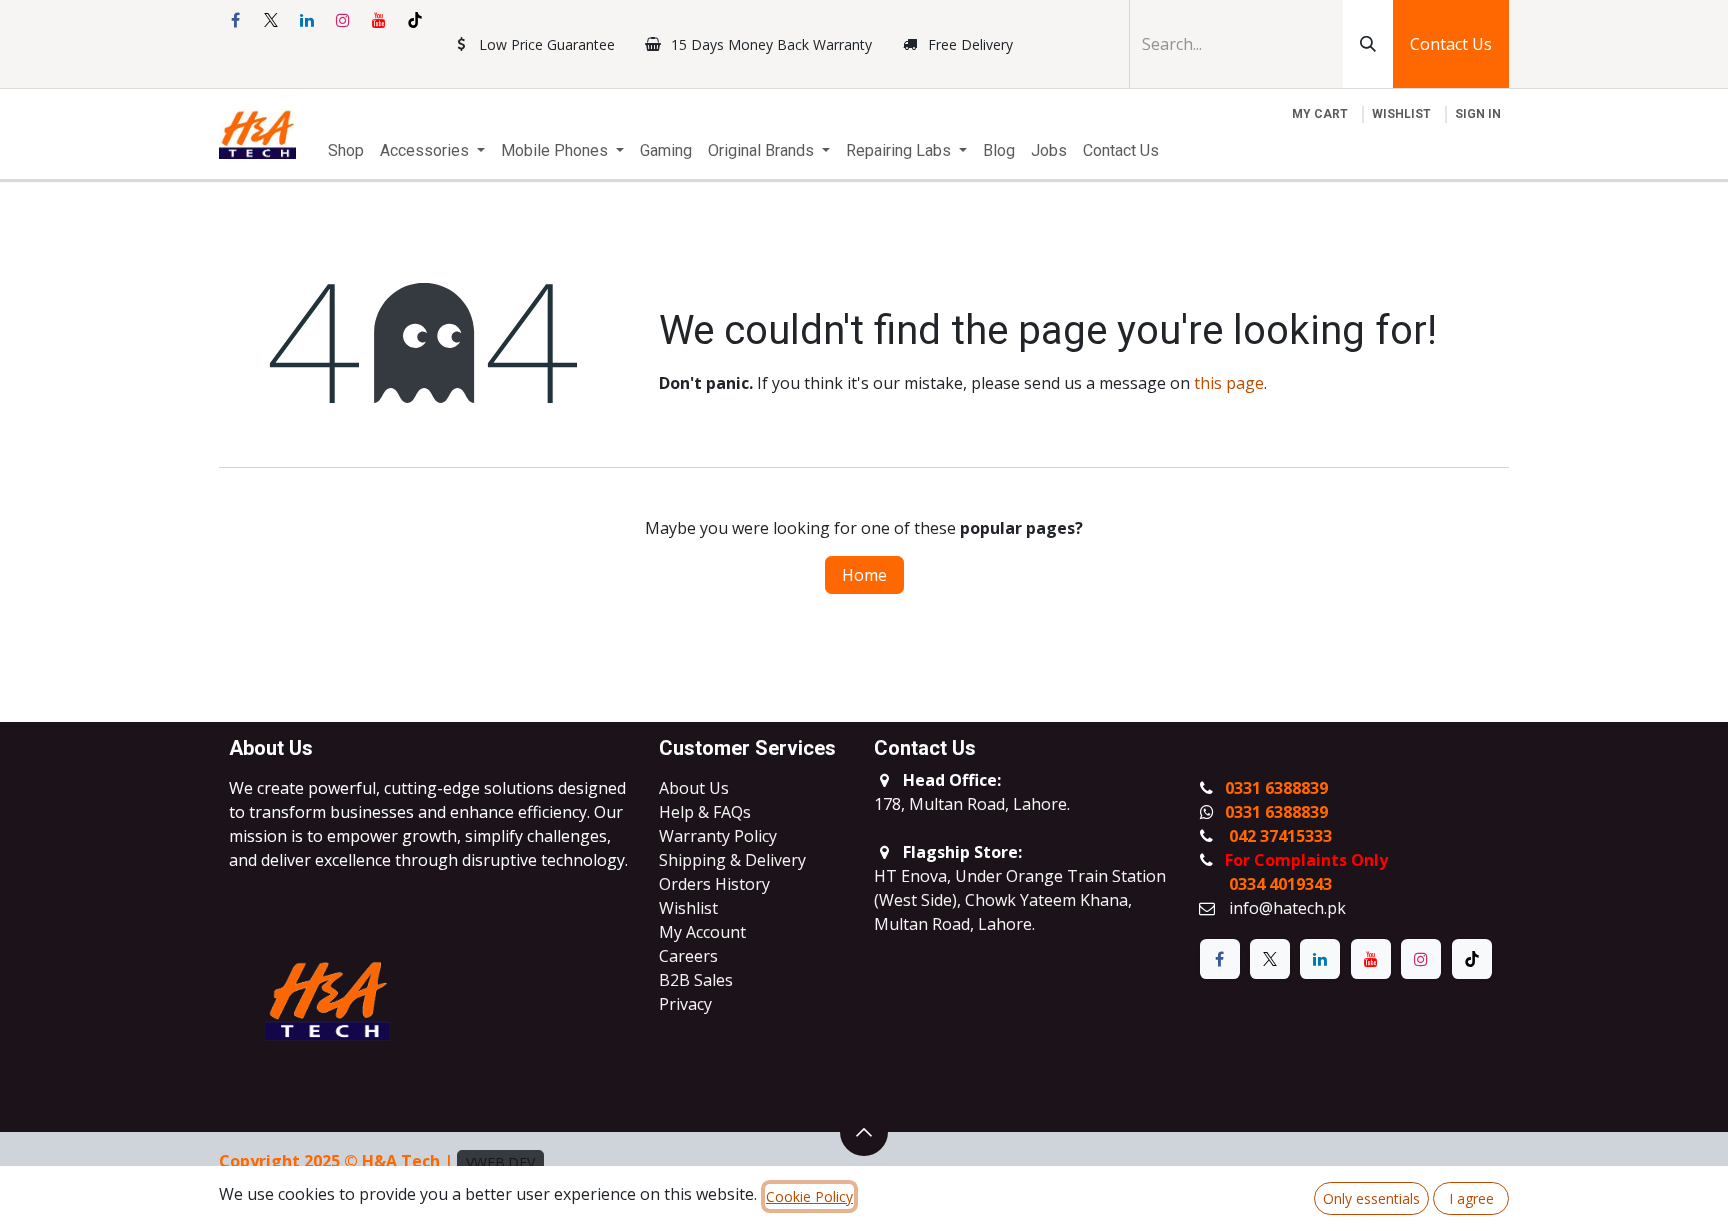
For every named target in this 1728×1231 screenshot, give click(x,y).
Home (864, 575)
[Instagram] (343, 20)
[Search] (1368, 44)
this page (1229, 383)
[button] (864, 1132)
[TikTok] (415, 20)
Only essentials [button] (1371, 1198)
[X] (271, 20)
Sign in (1478, 114)
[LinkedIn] (307, 20)
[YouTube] (379, 20)
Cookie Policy (809, 1196)
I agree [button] (1471, 1198)
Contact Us (1451, 44)
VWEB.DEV (500, 1162)
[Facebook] (235, 20)
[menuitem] (346, 151)
